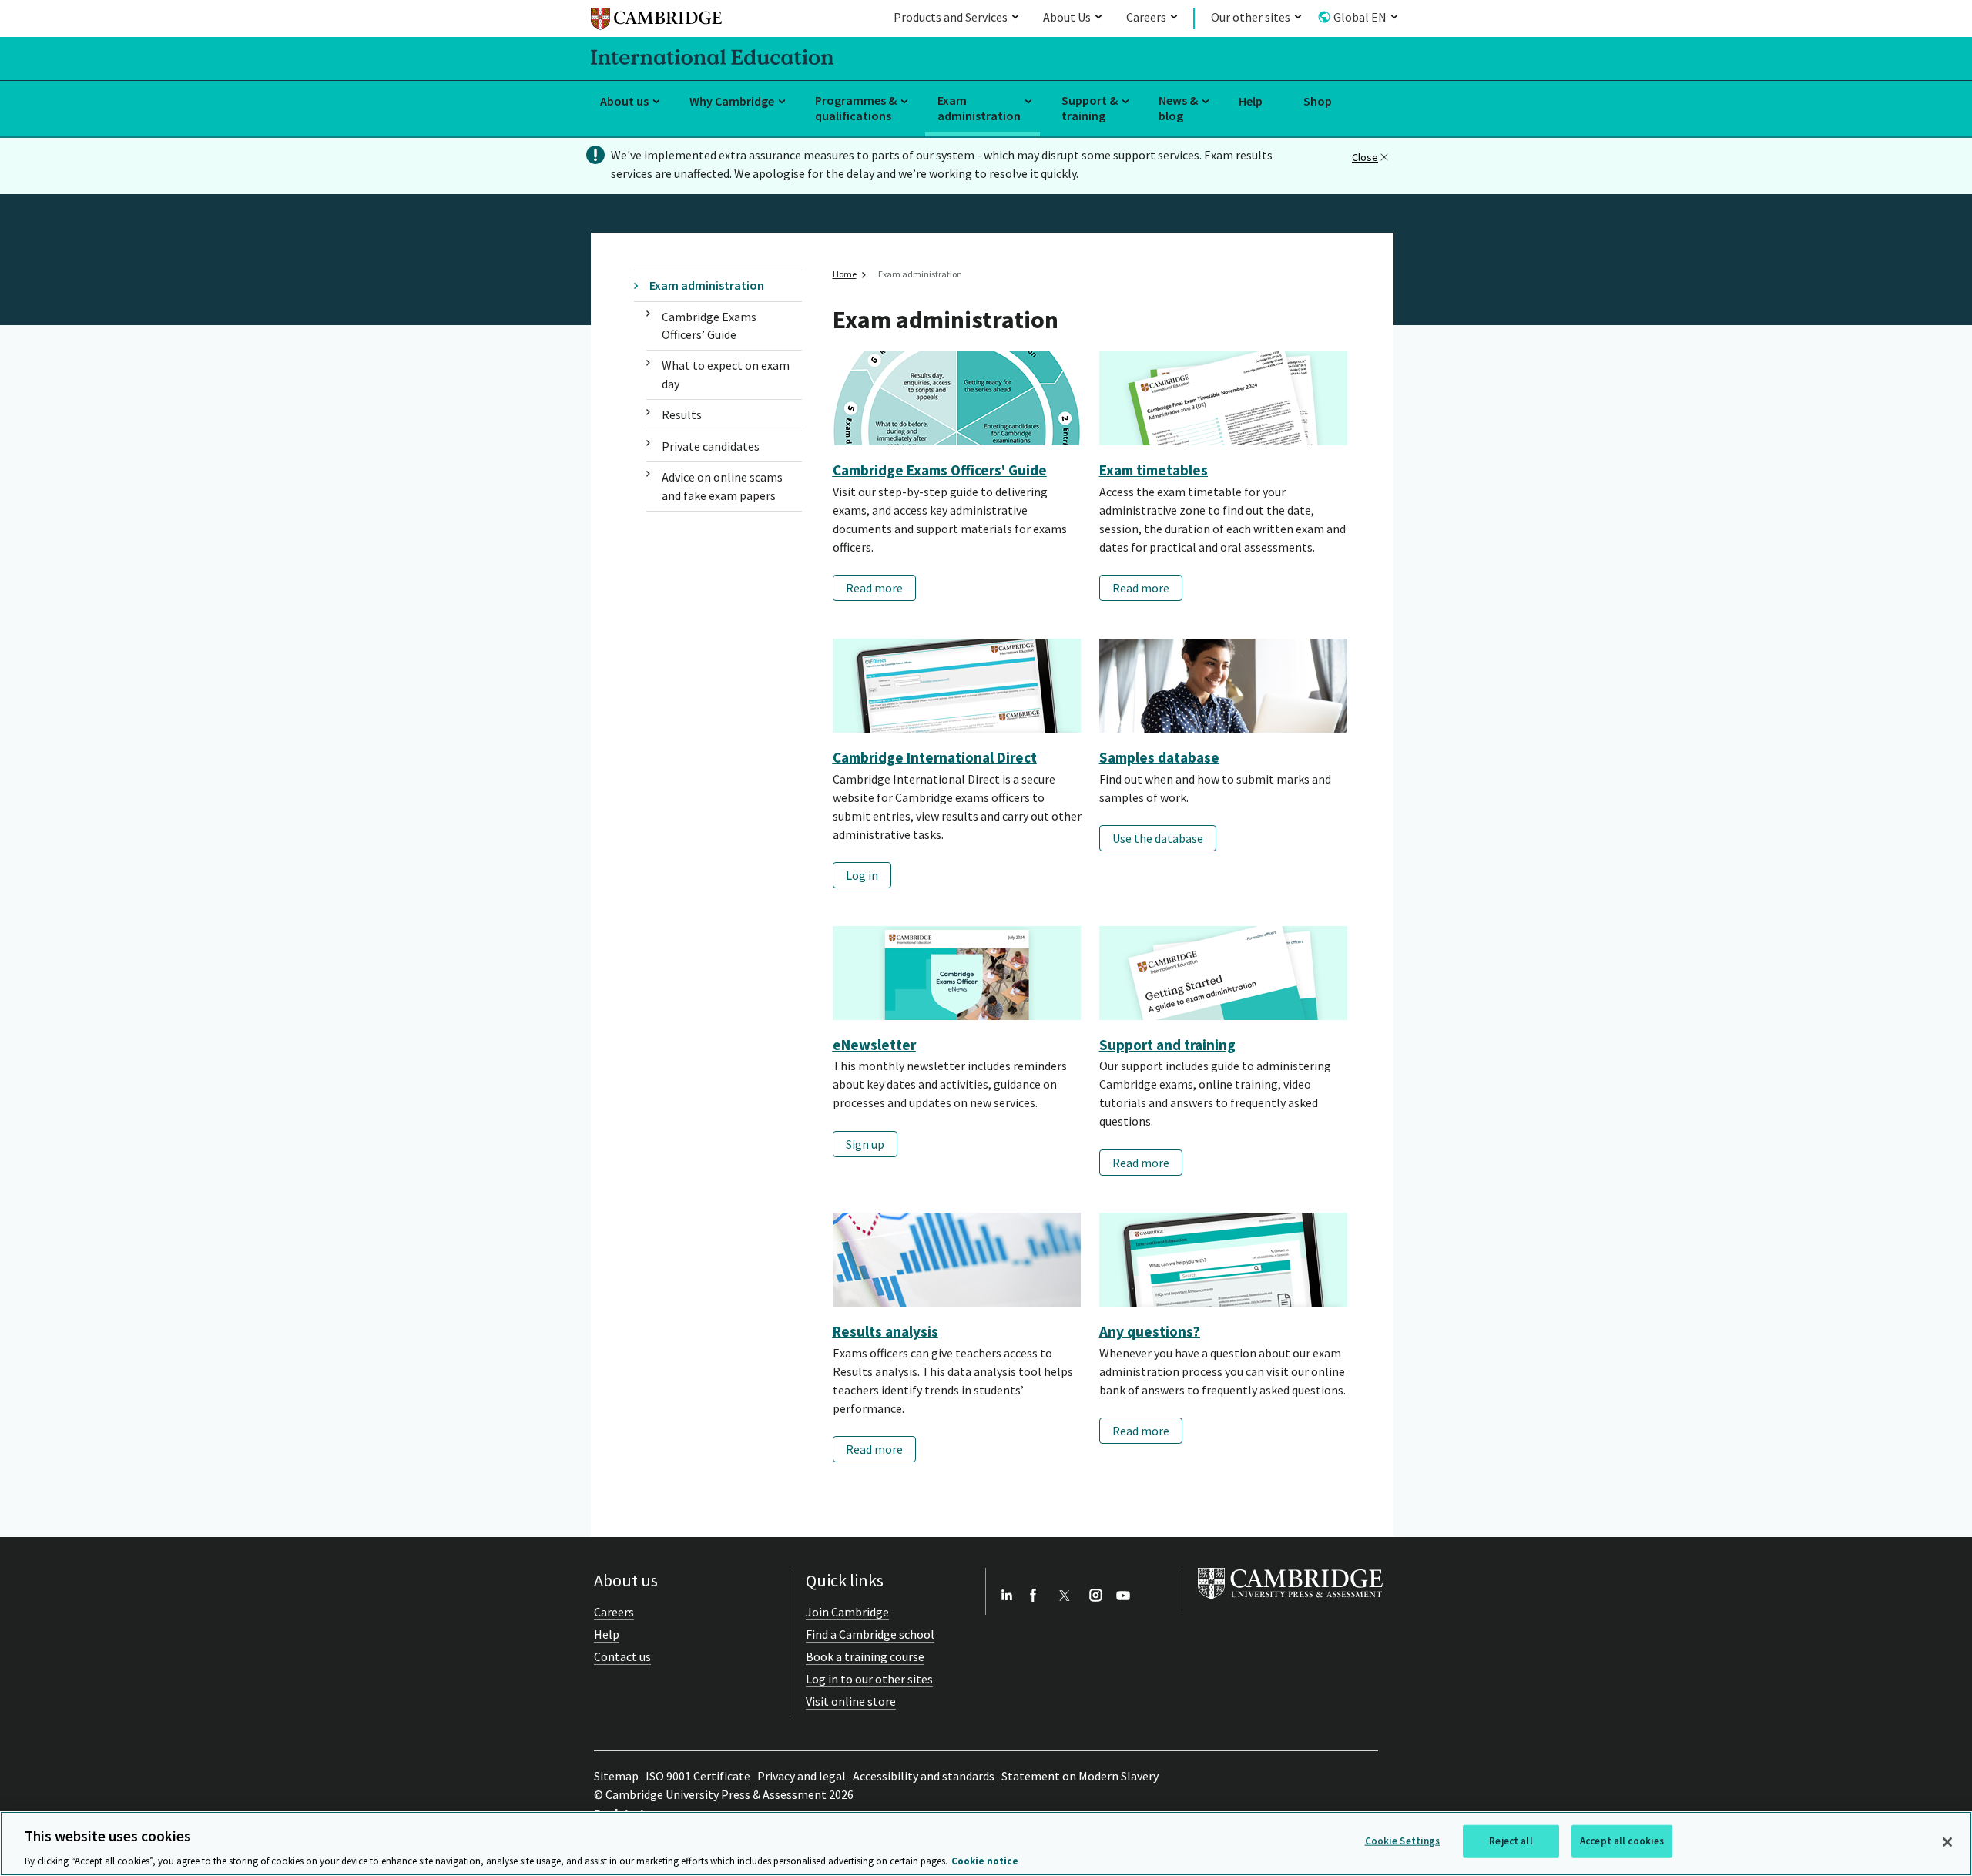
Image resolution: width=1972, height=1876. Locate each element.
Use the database (1158, 838)
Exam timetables (1154, 470)
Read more (874, 588)
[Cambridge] (656, 21)
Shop (1318, 101)
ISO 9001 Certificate (698, 1776)
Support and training (1167, 1045)
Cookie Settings (1403, 1840)
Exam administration (979, 108)
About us (624, 101)
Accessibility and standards (924, 1776)
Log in (862, 875)
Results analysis (885, 1331)
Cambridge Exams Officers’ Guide (709, 326)
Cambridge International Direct (935, 757)
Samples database (1159, 757)
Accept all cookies (1622, 1840)
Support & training (1090, 108)
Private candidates (711, 446)
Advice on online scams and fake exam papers (722, 486)
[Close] (1947, 1842)
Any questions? (1150, 1331)
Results (682, 414)
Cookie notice (985, 1860)
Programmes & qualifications (856, 108)
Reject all (1511, 1840)
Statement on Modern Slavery (1080, 1776)
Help (1251, 101)
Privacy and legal (802, 1776)
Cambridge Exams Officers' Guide (940, 470)
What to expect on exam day (726, 374)
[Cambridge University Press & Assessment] (1290, 1602)
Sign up (865, 1144)
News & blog (1178, 108)
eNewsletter (874, 1045)
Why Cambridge (732, 101)
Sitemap (616, 1776)
